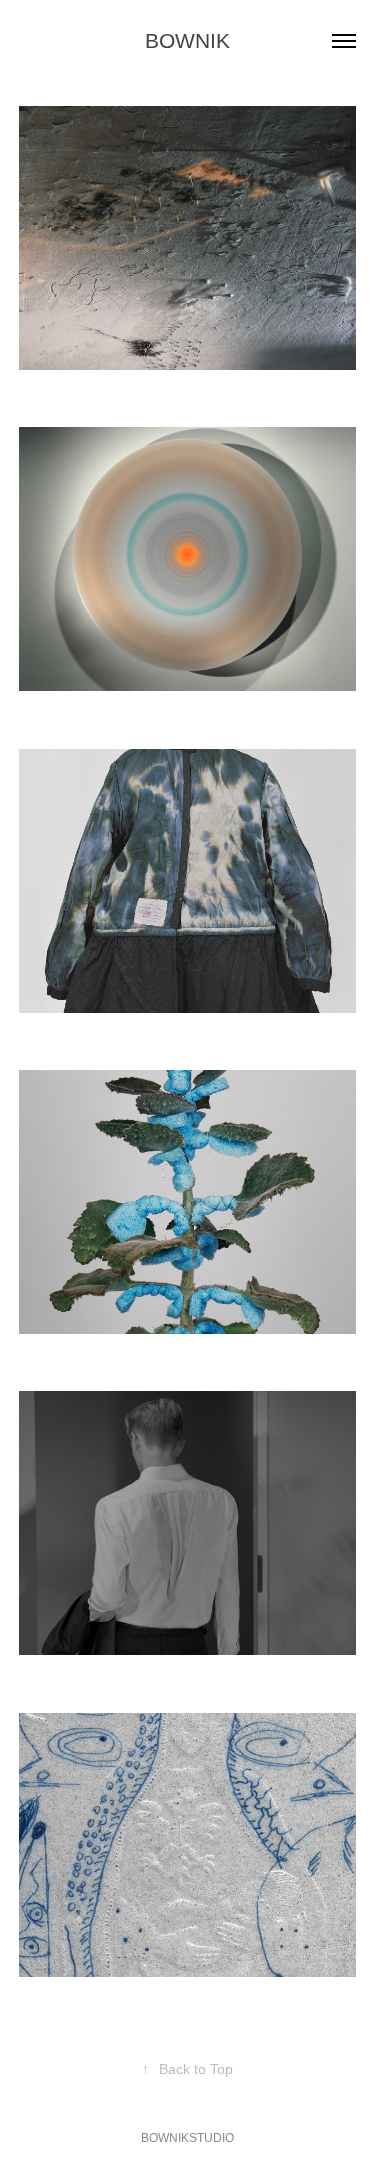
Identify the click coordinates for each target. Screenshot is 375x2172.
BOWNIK (187, 40)
